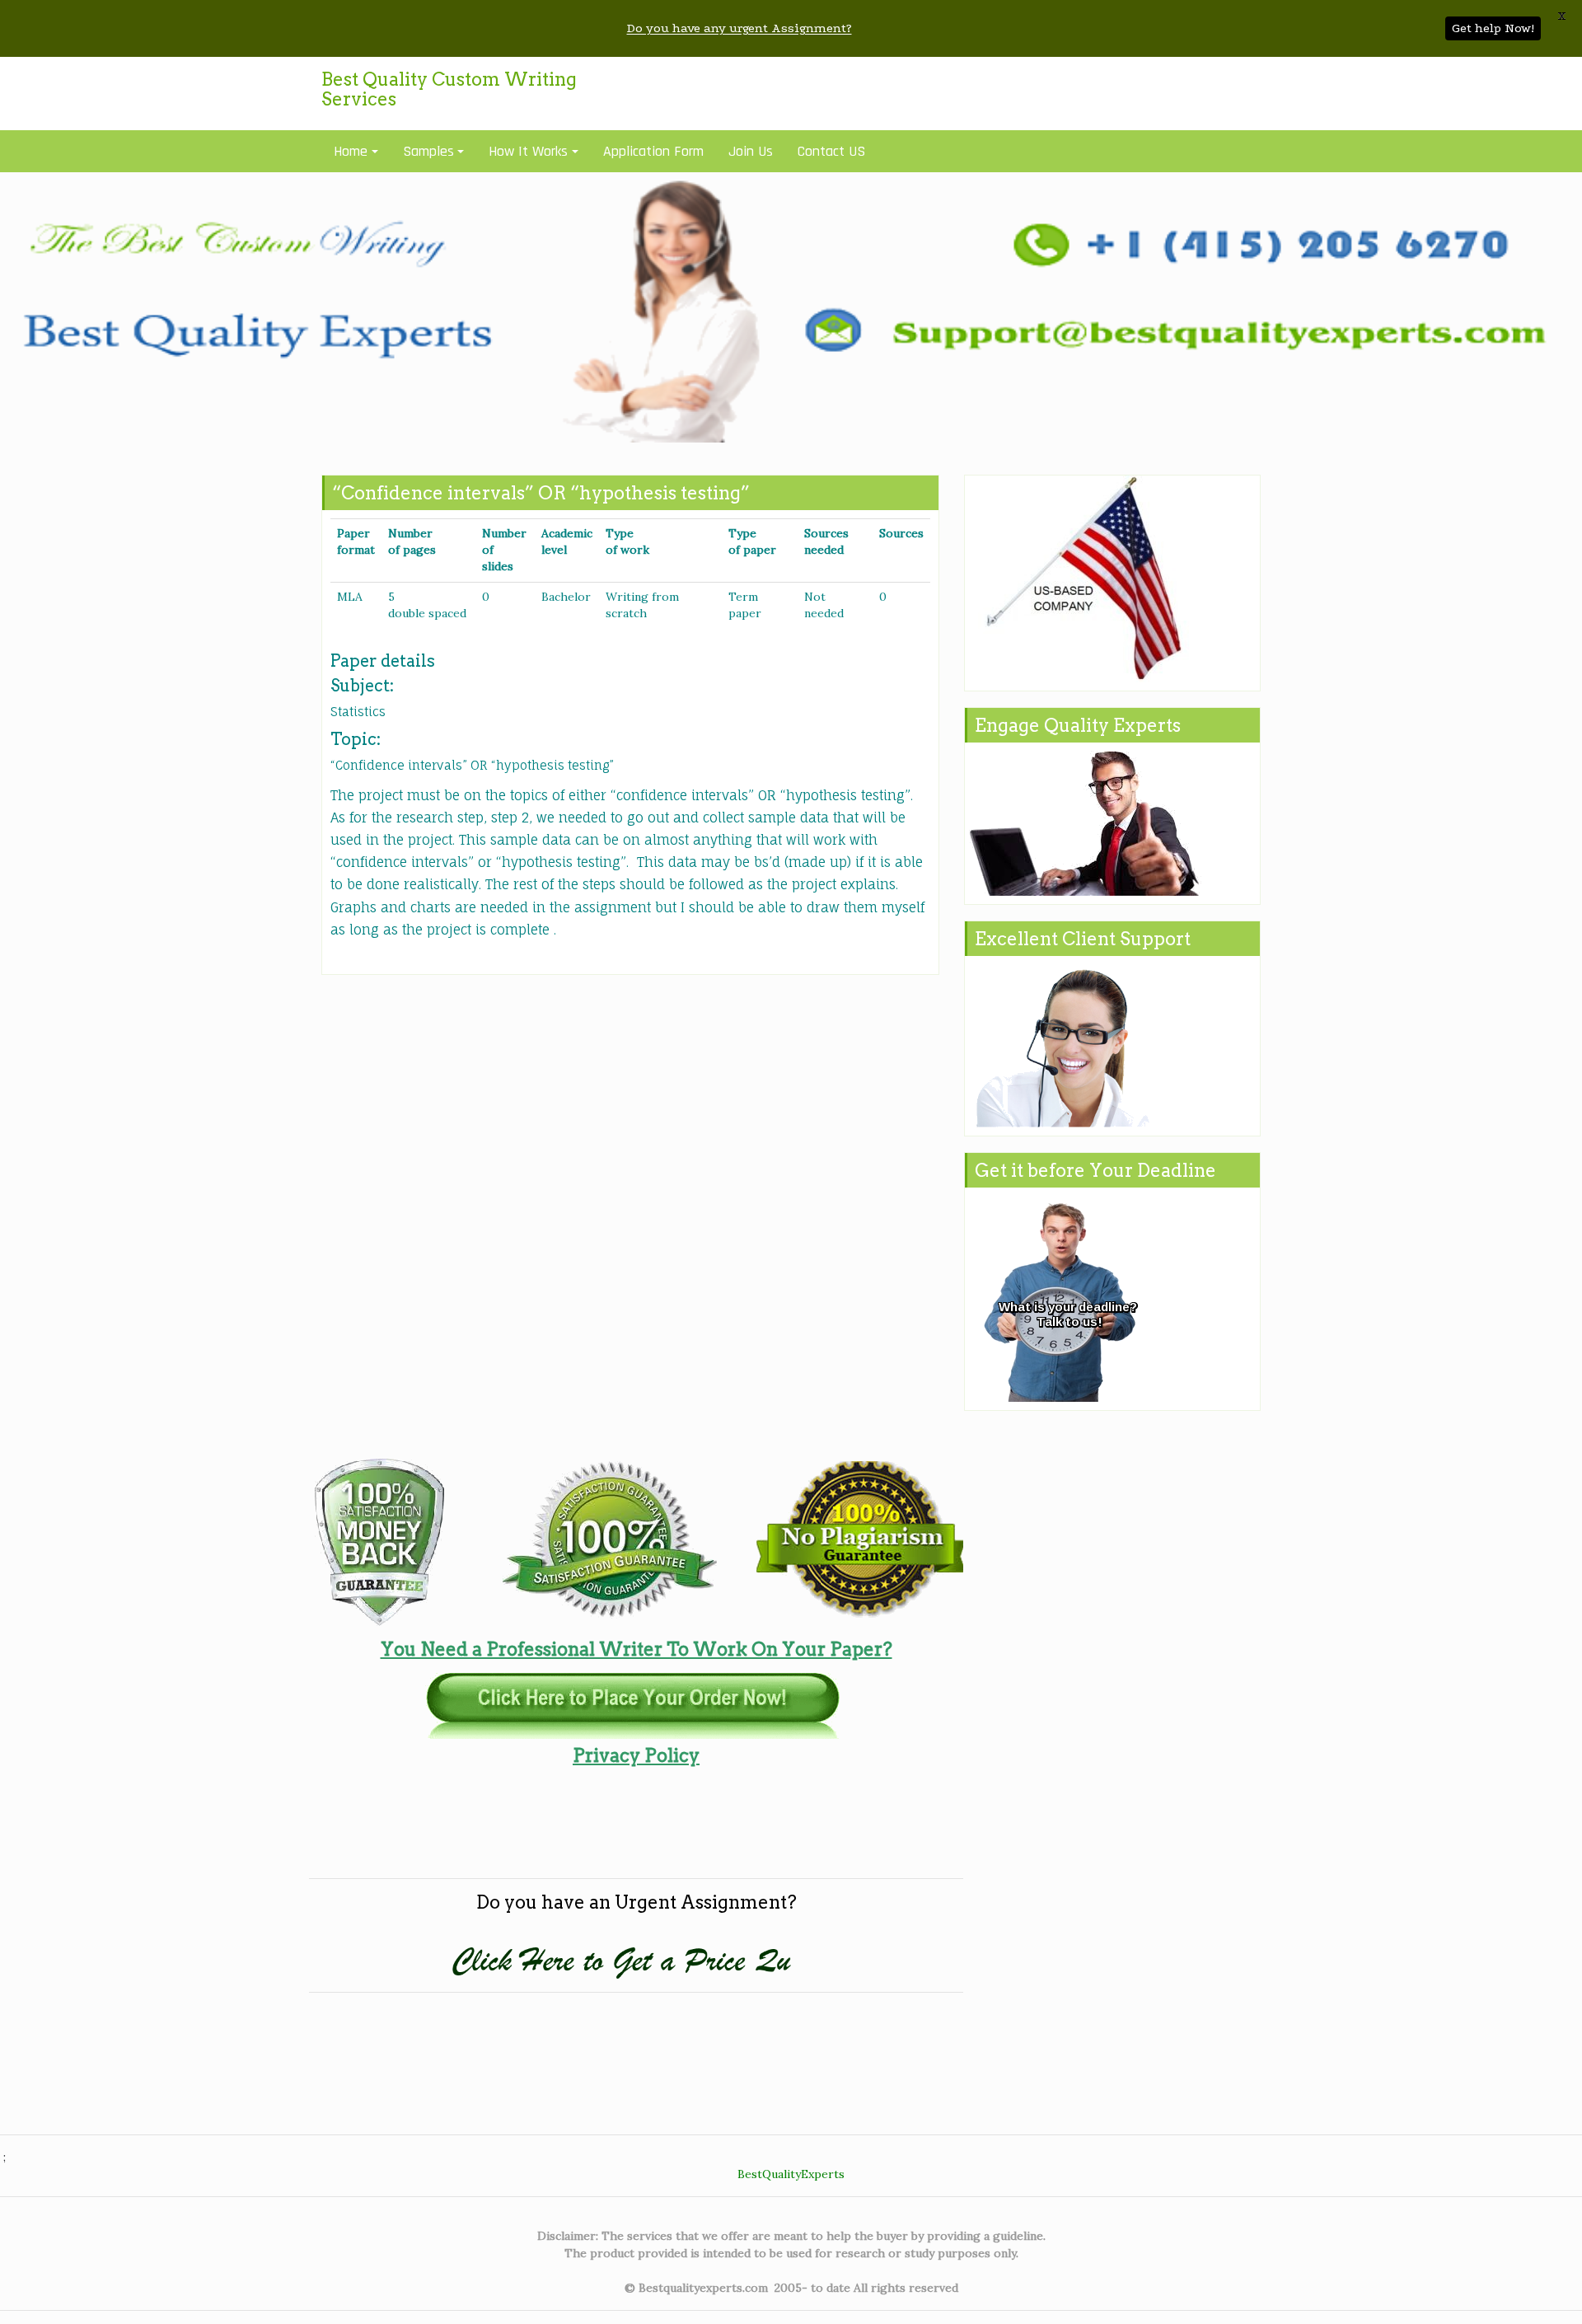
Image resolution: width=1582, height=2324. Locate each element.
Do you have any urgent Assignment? (740, 28)
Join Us (751, 151)
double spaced (427, 613)
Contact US (831, 151)
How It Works (528, 151)
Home (351, 151)
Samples (428, 151)
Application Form (653, 151)
